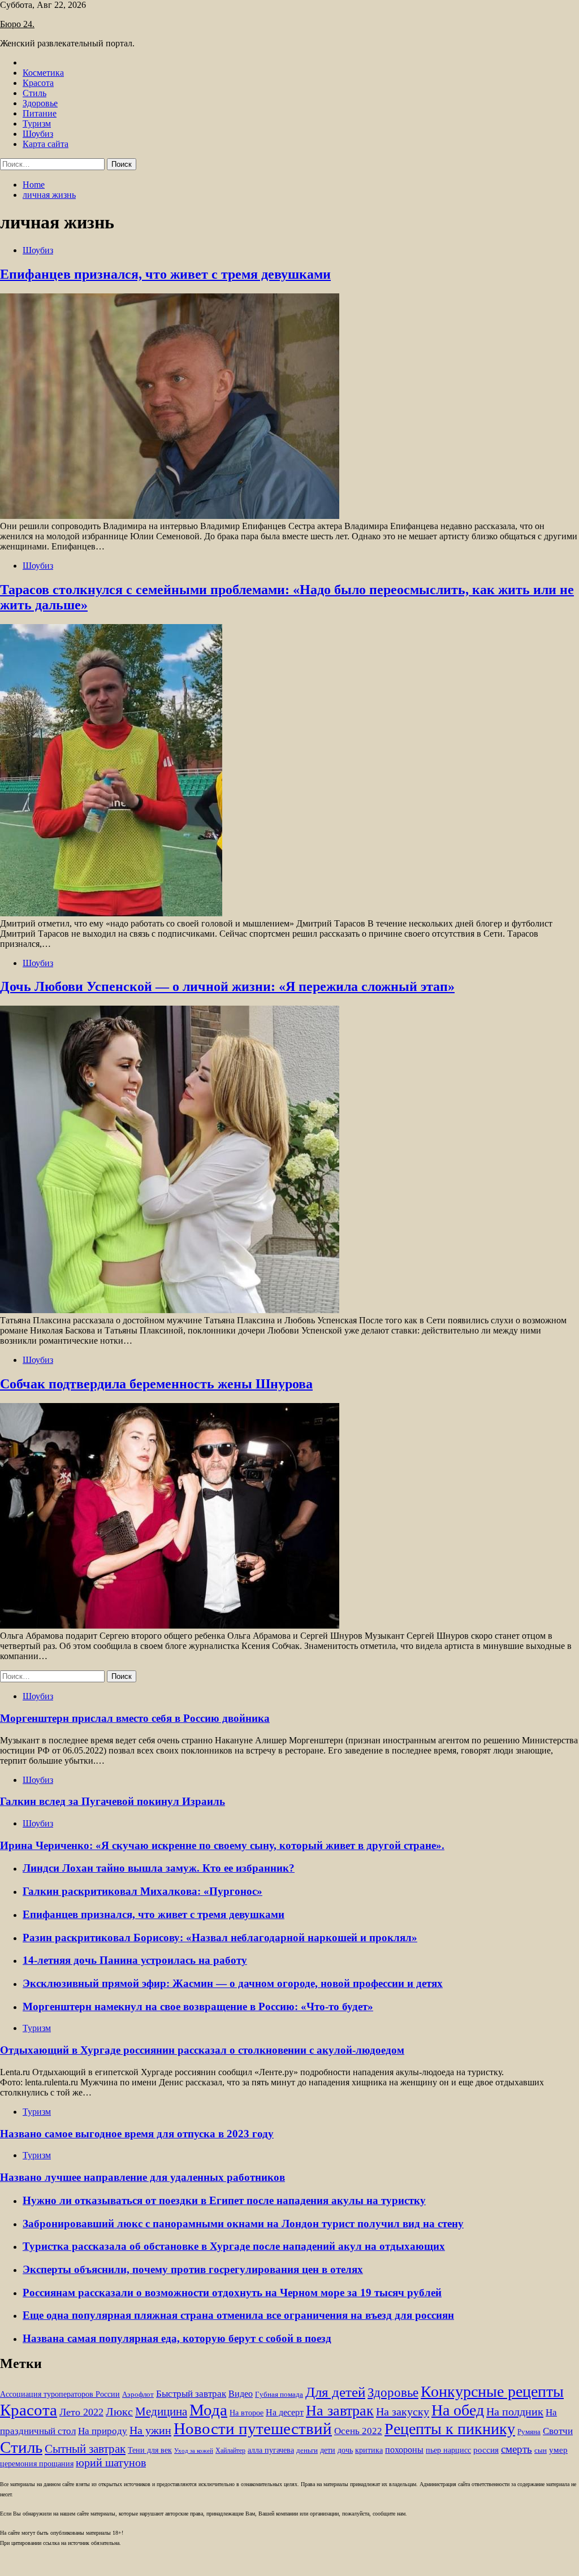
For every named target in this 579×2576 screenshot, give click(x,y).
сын (541, 2451)
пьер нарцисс (448, 2450)
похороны (404, 2450)
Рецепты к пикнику (450, 2429)
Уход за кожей (194, 2451)
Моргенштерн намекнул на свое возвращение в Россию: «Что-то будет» (198, 2006)
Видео (241, 2394)
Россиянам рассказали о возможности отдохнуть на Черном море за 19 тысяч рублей (232, 2293)
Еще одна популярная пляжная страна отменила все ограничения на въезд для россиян (238, 2315)
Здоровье (40, 103)
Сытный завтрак (85, 2449)
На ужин (150, 2430)
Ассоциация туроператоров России (60, 2394)
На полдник (515, 2412)
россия (486, 2450)
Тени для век (150, 2450)
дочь (345, 2450)
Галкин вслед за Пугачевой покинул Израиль (113, 1801)
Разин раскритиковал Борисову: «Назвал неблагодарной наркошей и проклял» (220, 1938)
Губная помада (279, 2395)
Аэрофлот (138, 2395)
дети (328, 2450)
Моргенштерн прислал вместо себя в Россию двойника (135, 1718)
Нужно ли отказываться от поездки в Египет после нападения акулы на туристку (224, 2200)
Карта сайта (46, 144)
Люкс (119, 2412)
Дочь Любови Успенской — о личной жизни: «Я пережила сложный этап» (227, 986)
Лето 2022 (81, 2412)
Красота (38, 83)
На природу (103, 2431)
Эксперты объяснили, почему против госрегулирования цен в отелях (193, 2269)
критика (369, 2450)
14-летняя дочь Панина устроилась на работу (135, 1960)
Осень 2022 (358, 2431)
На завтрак (340, 2410)
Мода (208, 2410)
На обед (458, 2410)
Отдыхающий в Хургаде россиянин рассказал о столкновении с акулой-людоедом (202, 2050)
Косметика (43, 73)
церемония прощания (37, 2464)
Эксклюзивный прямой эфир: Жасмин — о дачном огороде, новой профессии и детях (233, 1983)
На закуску (403, 2412)
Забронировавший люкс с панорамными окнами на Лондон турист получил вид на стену (243, 2224)
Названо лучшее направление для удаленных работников (142, 2177)
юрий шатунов (111, 2463)
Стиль (34, 93)
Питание (40, 113)
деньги (307, 2451)
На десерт (285, 2412)
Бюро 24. (17, 24)
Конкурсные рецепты (492, 2391)
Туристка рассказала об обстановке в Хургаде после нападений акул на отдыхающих (234, 2246)
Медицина (161, 2412)
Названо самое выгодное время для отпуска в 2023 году (137, 2134)
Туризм (37, 124)
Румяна (529, 2432)
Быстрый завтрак (191, 2394)
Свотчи (558, 2431)
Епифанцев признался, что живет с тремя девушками (165, 274)
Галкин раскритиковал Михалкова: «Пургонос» (142, 1891)
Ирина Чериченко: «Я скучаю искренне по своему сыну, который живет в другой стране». (222, 1845)
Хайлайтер (230, 2451)
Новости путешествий (253, 2428)
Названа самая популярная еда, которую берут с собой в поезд (177, 2338)
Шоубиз (38, 134)
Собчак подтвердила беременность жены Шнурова (156, 1384)
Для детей (335, 2392)
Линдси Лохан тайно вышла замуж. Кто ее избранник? (159, 1868)
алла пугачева (271, 2450)
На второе (247, 2413)
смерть (517, 2449)
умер (558, 2450)
